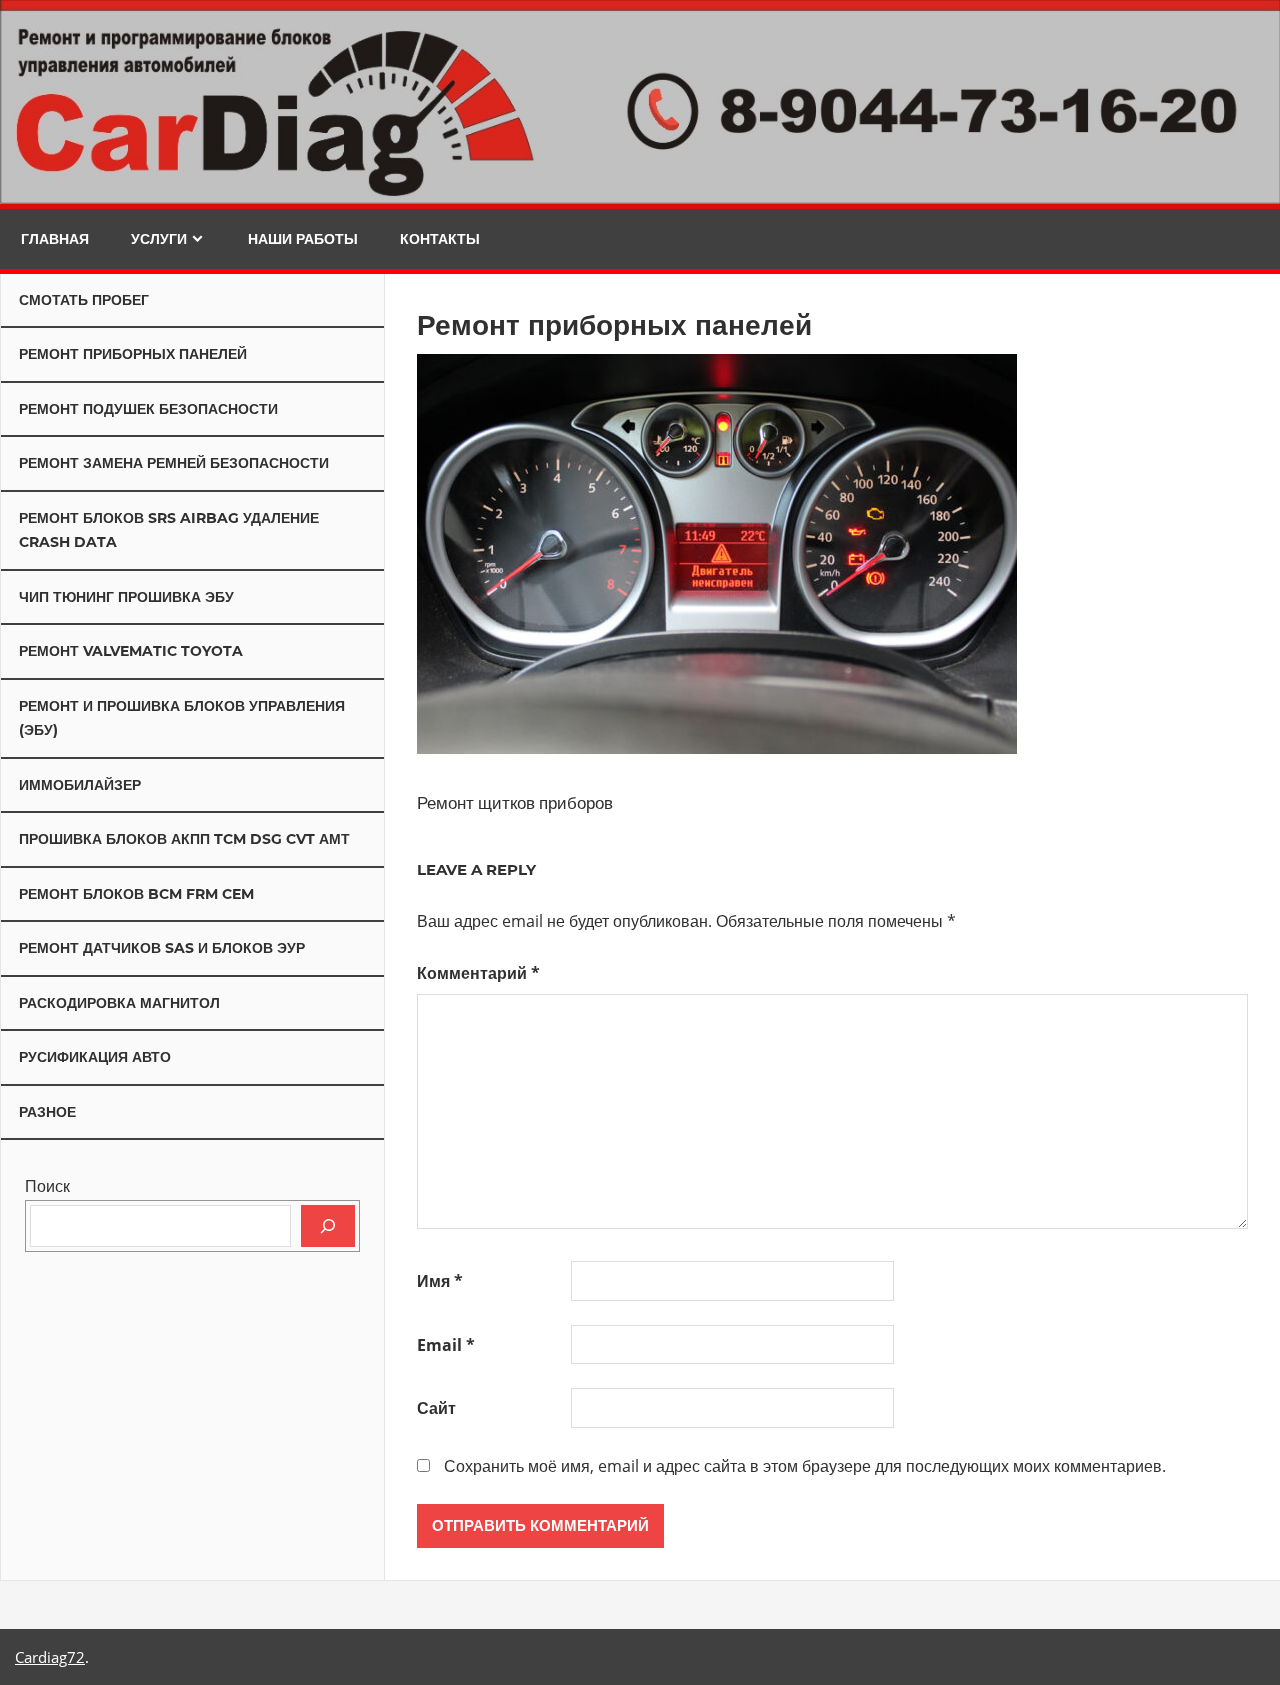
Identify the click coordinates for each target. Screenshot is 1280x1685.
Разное (47, 1112)
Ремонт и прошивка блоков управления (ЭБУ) (182, 718)
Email (446, 1345)
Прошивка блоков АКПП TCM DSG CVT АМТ (184, 839)
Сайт (436, 1408)
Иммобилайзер (80, 785)
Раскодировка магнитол (119, 1003)
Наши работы (303, 239)
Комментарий (478, 973)
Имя (440, 1281)
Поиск (47, 1186)
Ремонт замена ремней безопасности (174, 463)
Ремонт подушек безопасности (148, 409)
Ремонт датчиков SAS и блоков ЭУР (162, 948)
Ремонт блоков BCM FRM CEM (136, 894)
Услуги (159, 239)
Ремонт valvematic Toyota (131, 651)
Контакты (440, 239)
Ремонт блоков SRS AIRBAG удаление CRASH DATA (169, 530)
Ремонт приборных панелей (133, 354)
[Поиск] (328, 1226)
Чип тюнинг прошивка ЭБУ (126, 597)
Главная (55, 239)
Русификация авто (95, 1057)
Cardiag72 (50, 1657)
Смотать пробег (84, 300)
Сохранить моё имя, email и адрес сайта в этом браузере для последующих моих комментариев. (805, 1466)
